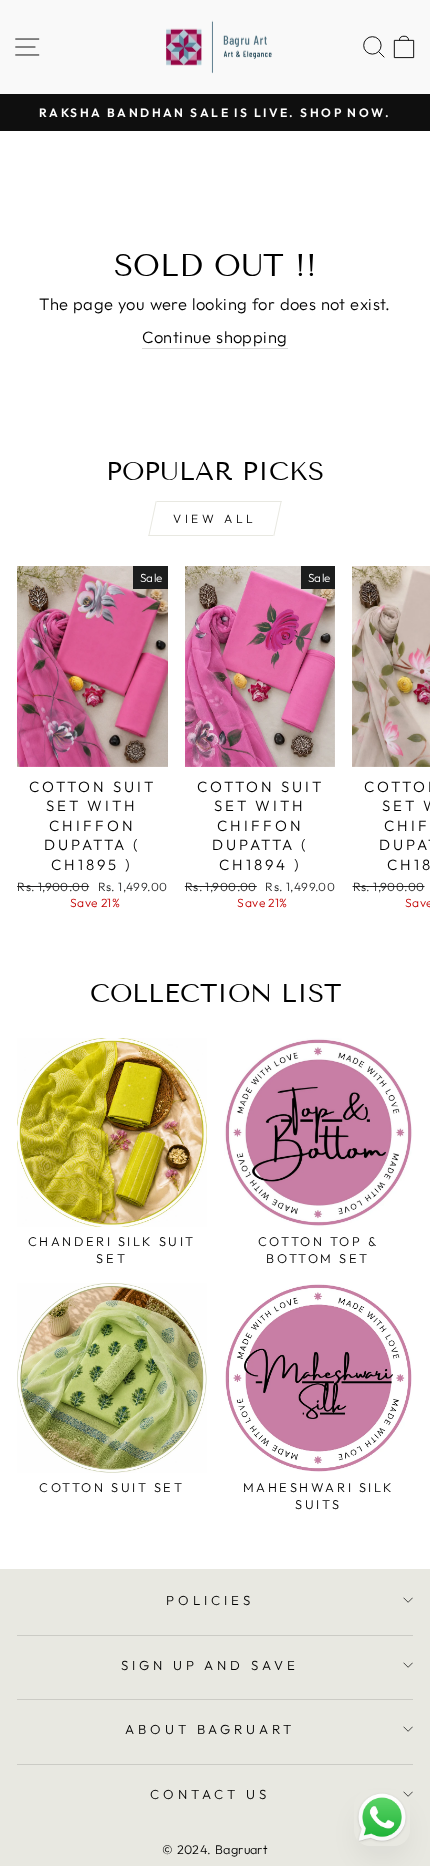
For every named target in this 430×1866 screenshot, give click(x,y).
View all (215, 518)
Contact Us (210, 1794)
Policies (210, 1600)
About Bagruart (210, 1729)
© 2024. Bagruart (215, 1849)
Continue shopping (214, 336)
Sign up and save (210, 1665)
